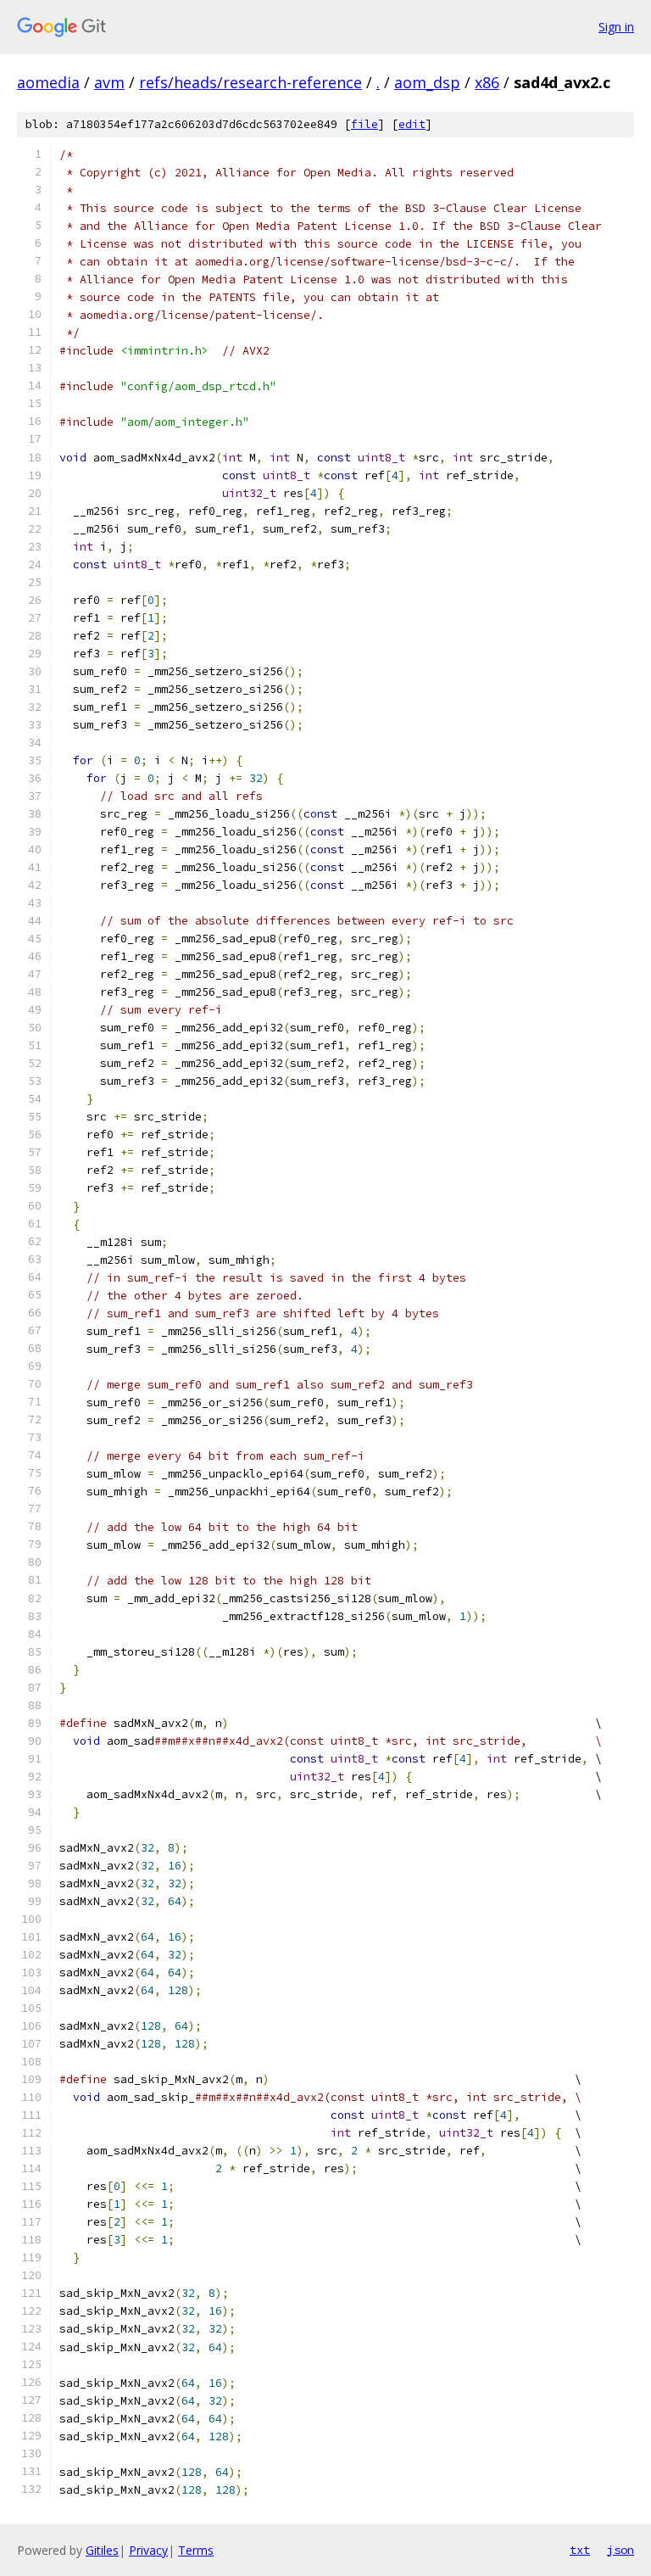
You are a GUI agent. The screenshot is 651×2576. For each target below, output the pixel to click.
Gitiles (102, 2550)
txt (580, 2550)
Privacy (148, 2550)
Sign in (616, 27)
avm (109, 82)
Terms (196, 2550)
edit (412, 124)
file (364, 124)
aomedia (48, 82)
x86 (487, 82)
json (620, 2550)
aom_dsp (427, 82)
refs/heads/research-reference (250, 82)
